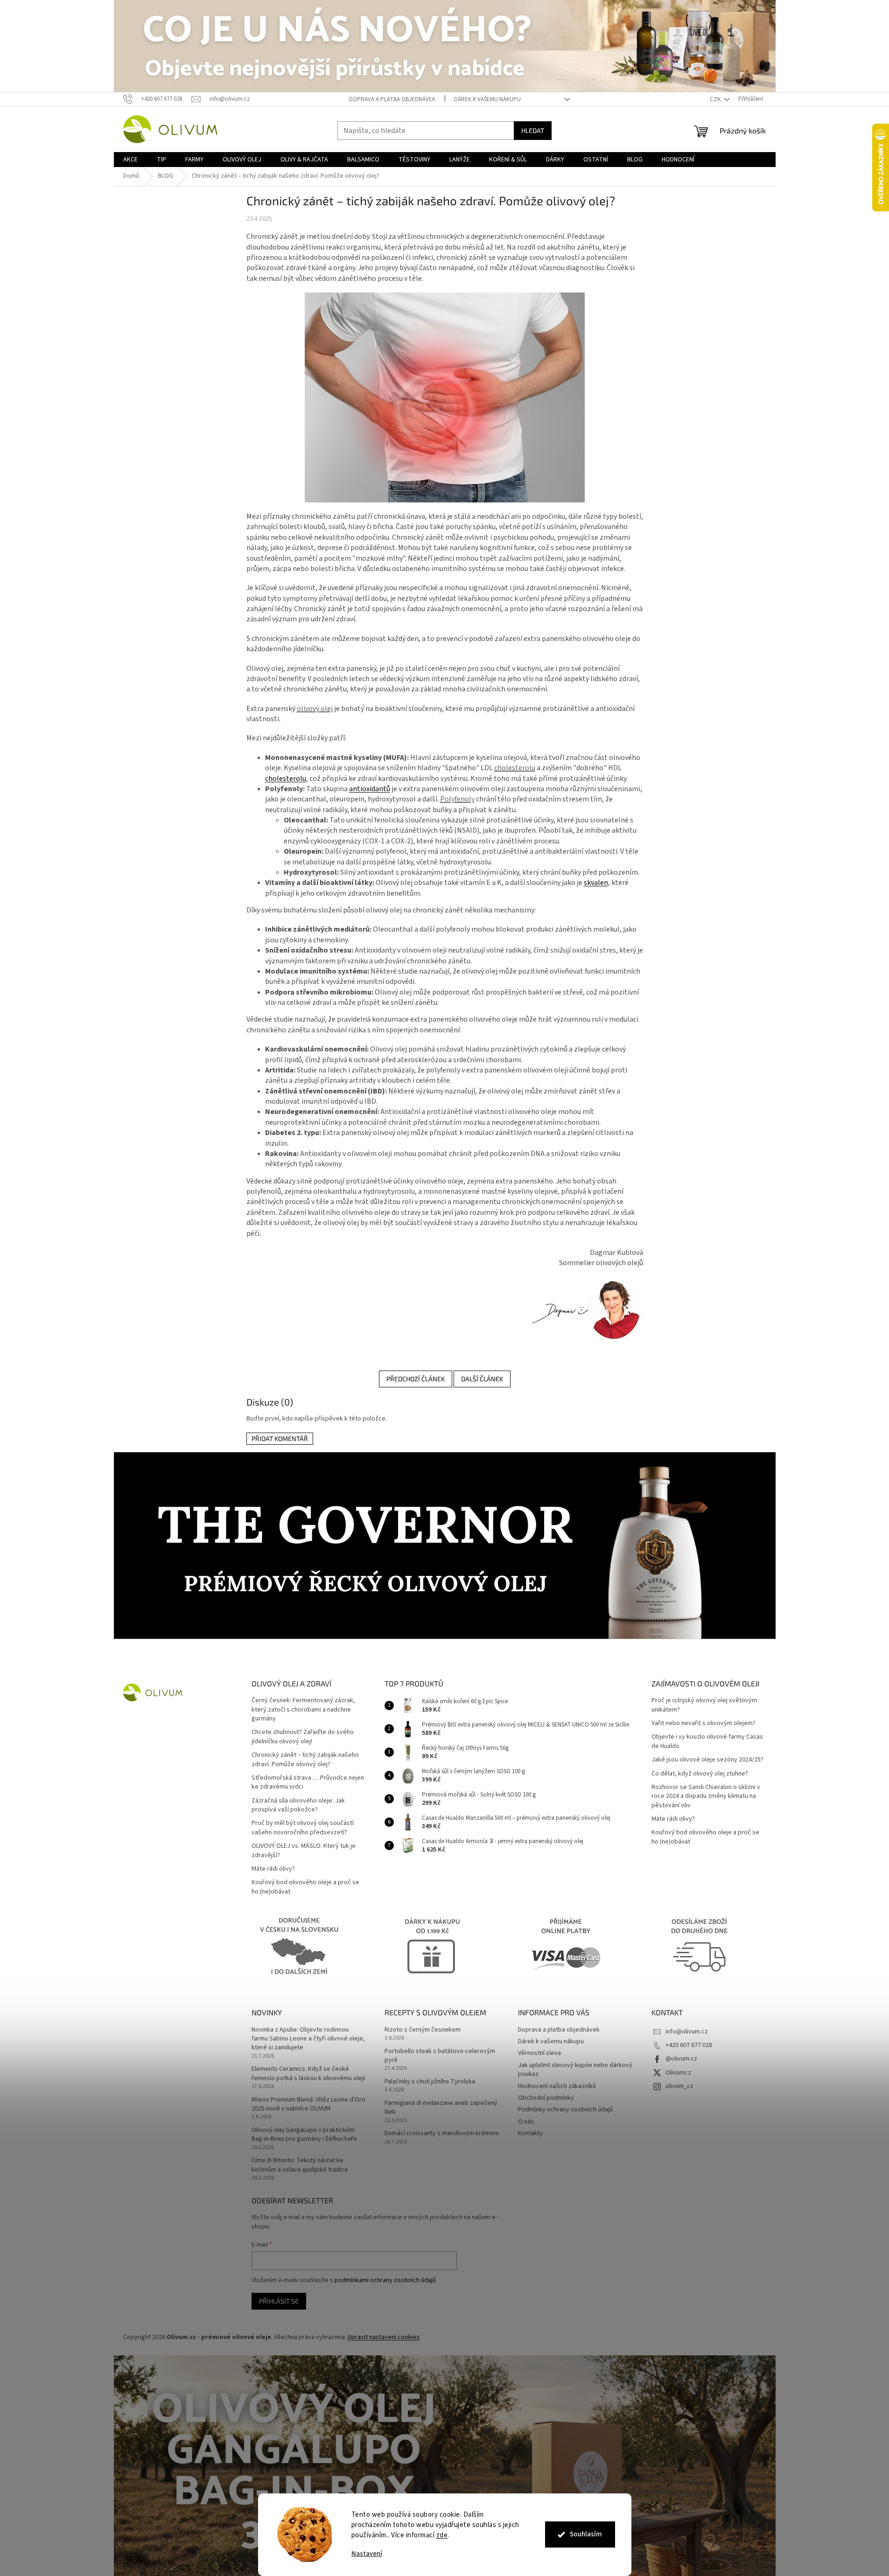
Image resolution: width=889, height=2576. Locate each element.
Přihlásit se (279, 2301)
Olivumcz (678, 2073)
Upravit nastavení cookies (384, 2337)
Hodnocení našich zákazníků (557, 2086)
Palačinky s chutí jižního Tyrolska (430, 2082)
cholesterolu (515, 768)
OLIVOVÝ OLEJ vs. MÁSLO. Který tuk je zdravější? (304, 1851)
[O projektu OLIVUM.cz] (585, 1309)
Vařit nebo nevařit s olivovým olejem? (703, 1723)
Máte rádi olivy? (273, 1869)
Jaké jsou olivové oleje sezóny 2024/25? (707, 1760)
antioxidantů (370, 789)
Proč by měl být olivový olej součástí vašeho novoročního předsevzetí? (303, 1828)
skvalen (596, 883)
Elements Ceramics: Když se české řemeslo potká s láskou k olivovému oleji (308, 2074)
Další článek (482, 1379)
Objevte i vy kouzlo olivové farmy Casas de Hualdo (707, 1741)
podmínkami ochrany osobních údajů (385, 2280)
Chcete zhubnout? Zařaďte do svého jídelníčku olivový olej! (303, 1737)
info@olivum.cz (687, 2032)
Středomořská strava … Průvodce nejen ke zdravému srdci (308, 1782)
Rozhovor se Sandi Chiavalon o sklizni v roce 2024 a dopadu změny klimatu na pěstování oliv (706, 1796)
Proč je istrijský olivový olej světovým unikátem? (704, 1705)
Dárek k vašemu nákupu (487, 99)
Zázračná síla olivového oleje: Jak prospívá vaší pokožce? (298, 1805)
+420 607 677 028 (689, 2045)
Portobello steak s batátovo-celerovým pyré (440, 2056)
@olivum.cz (681, 2059)
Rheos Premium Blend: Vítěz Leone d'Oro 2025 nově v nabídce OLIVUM (308, 2104)
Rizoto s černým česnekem (423, 2030)
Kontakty (531, 2133)
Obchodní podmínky (546, 2098)
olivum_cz (679, 2086)
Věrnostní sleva (539, 2053)
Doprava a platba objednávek (392, 99)
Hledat (533, 130)
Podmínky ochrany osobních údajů (565, 2110)
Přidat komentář (280, 1438)
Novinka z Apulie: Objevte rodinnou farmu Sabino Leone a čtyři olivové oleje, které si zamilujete (308, 2039)
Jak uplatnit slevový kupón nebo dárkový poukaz (575, 2070)
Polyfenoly (457, 799)
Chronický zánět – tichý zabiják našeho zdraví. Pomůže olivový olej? (305, 1760)
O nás (526, 2122)
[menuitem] (130, 160)
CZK (716, 99)
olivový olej (315, 709)
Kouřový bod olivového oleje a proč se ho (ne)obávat (305, 1887)
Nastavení (367, 2554)
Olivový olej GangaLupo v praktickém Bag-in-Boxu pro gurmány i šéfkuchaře (304, 2135)
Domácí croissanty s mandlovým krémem (442, 2134)
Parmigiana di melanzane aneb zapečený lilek (441, 2108)
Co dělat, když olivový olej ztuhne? (700, 1774)
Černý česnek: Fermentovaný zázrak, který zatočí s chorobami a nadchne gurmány (303, 1710)
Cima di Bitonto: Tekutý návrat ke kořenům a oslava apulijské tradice (300, 2165)
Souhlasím (586, 2534)
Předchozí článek (416, 1379)
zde (442, 2535)
